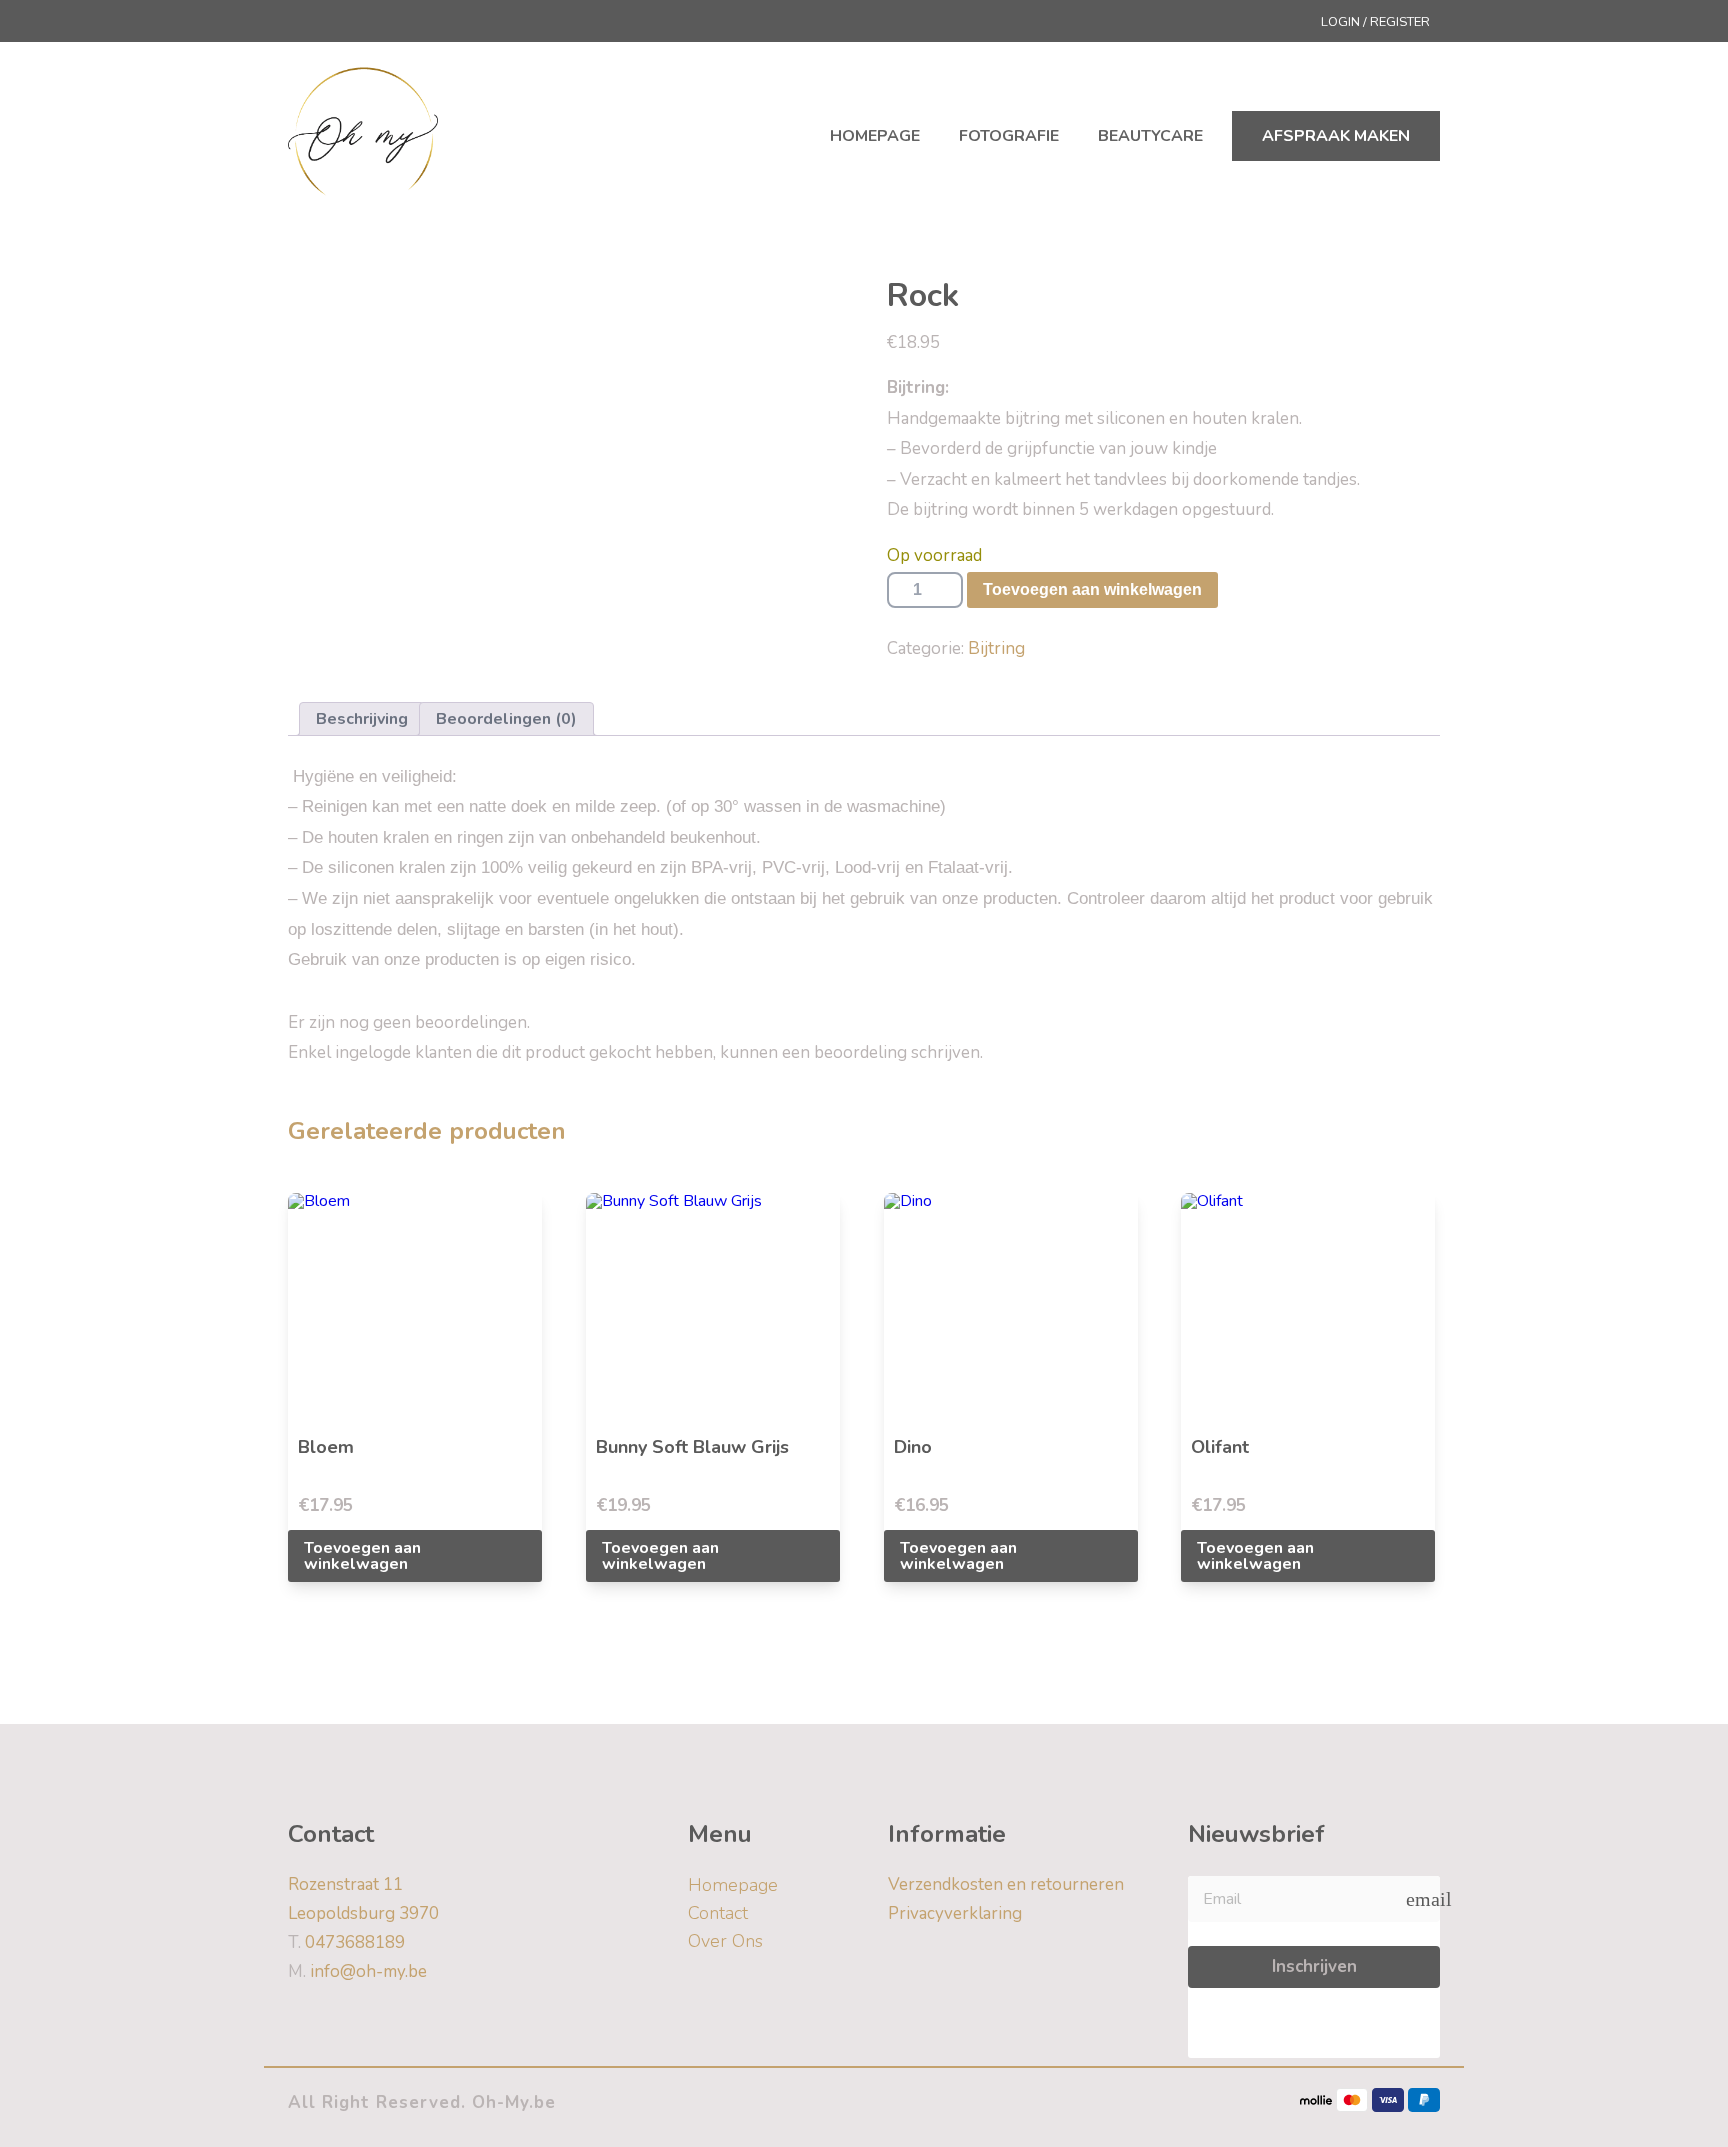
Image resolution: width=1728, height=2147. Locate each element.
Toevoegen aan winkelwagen (1092, 589)
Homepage (875, 136)
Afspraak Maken (1336, 136)
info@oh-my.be (357, 1971)
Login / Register (1375, 22)
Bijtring (996, 648)
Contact (718, 1913)
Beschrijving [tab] (362, 719)
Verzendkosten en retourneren (1006, 1884)
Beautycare (1150, 136)
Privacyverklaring (955, 1913)
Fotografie (1009, 136)
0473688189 (346, 1942)
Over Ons (725, 1941)
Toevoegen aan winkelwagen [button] (362, 1556)
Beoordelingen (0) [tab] (506, 719)
